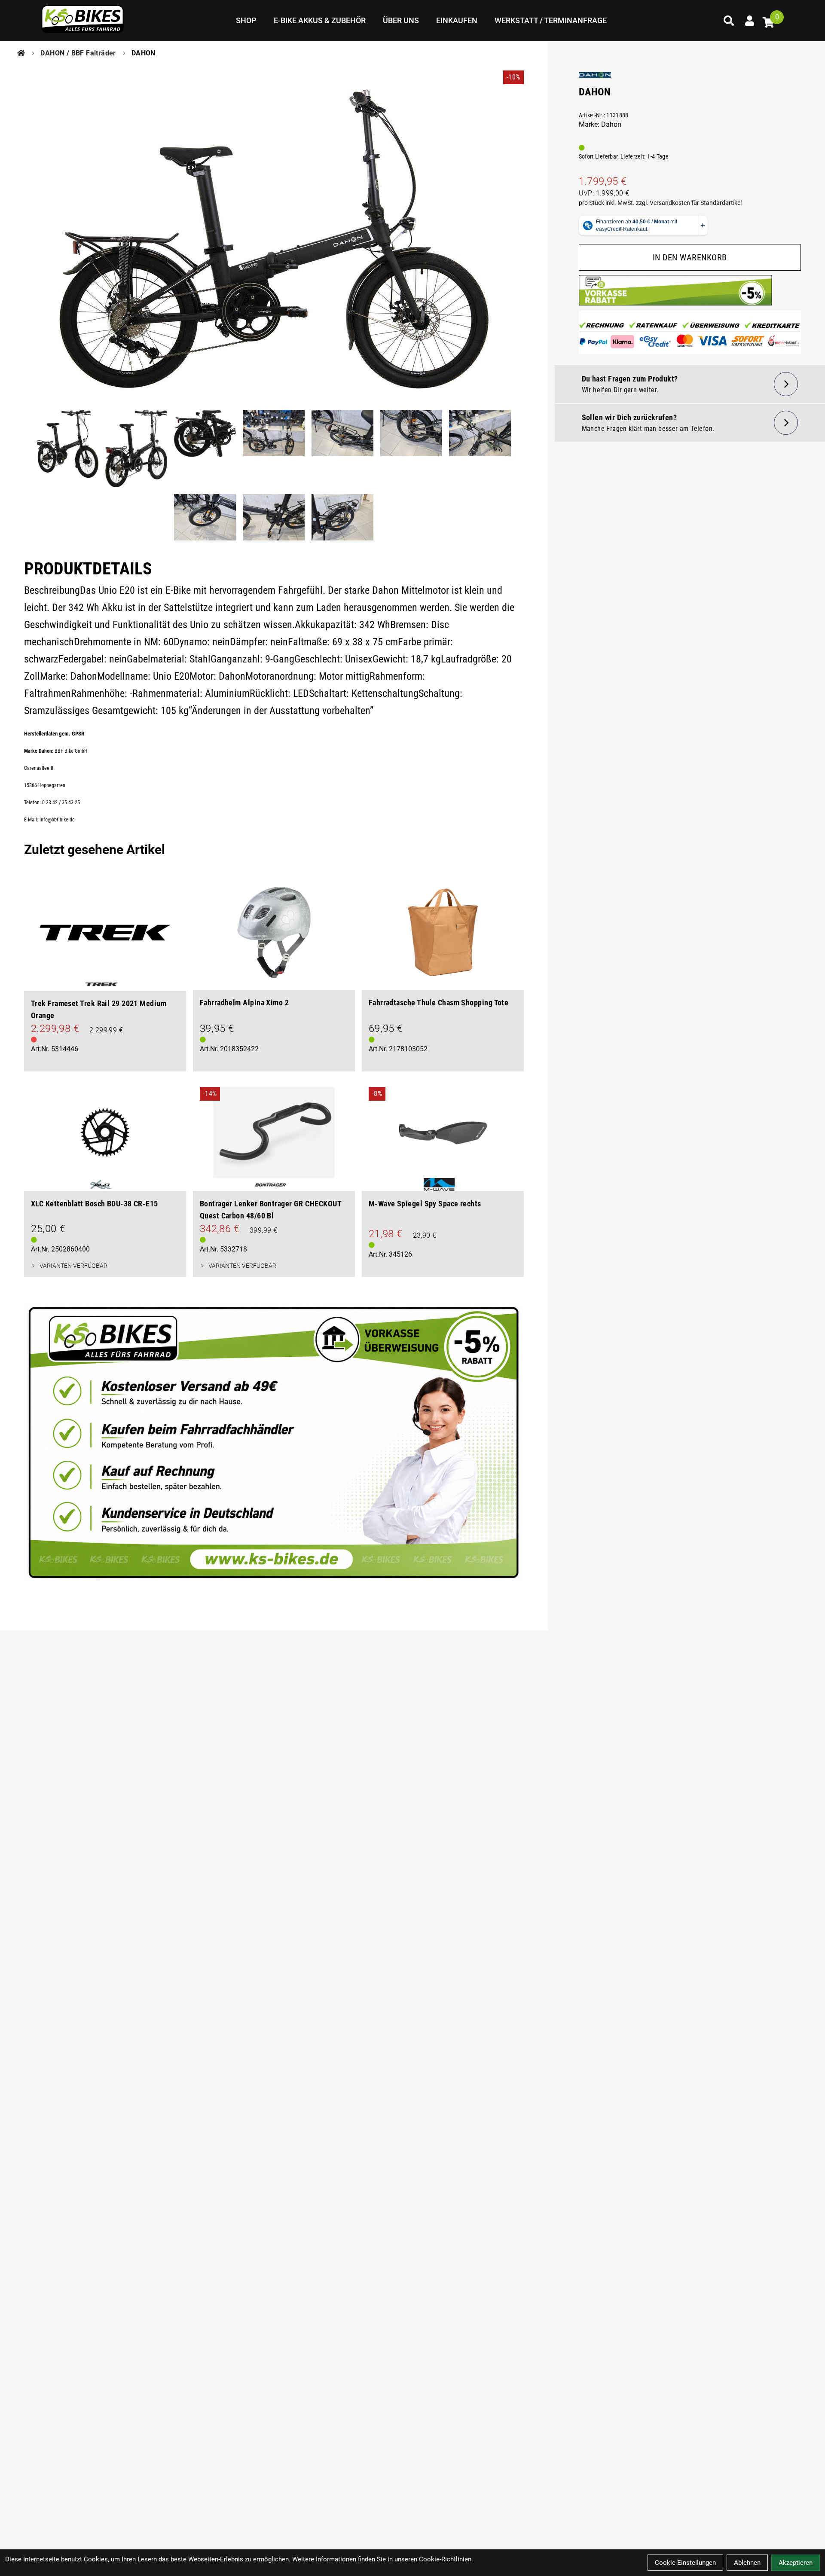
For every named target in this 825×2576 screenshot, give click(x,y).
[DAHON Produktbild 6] (411, 449)
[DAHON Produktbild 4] (274, 449)
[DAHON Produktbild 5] (342, 449)
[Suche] (729, 21)
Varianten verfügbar (73, 1266)
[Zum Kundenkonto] (749, 21)
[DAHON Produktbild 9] (274, 517)
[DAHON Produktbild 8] (205, 517)
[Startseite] (21, 53)
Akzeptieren (796, 2563)
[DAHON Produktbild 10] (342, 517)
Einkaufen (457, 20)
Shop (246, 20)
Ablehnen (747, 2563)
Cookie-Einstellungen (685, 2563)
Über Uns (401, 20)
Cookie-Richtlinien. (446, 2559)
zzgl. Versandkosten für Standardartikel (689, 203)
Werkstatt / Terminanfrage (551, 20)
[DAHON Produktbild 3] (205, 449)
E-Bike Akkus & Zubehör (320, 20)
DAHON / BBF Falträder (78, 53)
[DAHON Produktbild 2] (136, 449)
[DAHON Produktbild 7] (480, 449)
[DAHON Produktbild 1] (67, 449)
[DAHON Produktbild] (274, 239)
